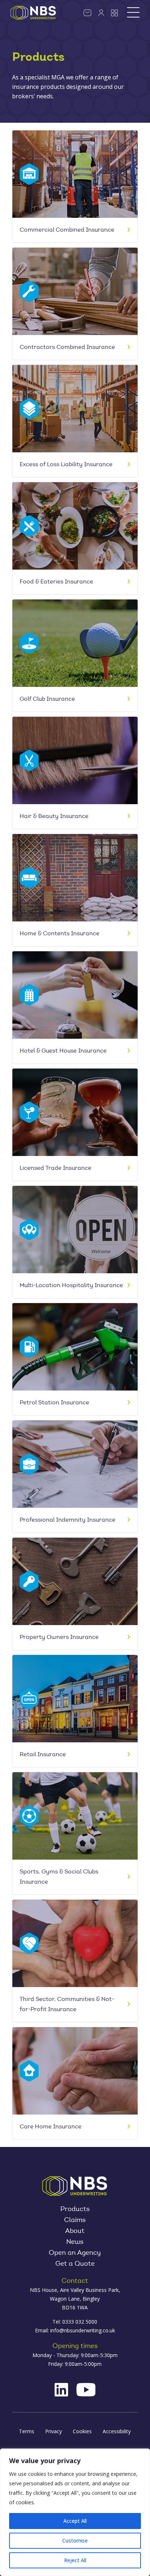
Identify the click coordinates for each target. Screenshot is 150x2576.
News (75, 2242)
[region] (75, 2512)
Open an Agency (75, 2253)
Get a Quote (75, 2264)
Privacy (54, 2431)
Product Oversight (115, 13)
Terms (27, 2431)
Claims (75, 2221)
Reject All (75, 2560)
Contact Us (87, 13)
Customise (75, 2540)
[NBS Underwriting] (33, 13)
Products (75, 2210)
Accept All (75, 2521)
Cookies (82, 2431)
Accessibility (117, 2431)
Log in (101, 13)
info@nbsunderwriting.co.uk (83, 2330)
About (75, 2231)
